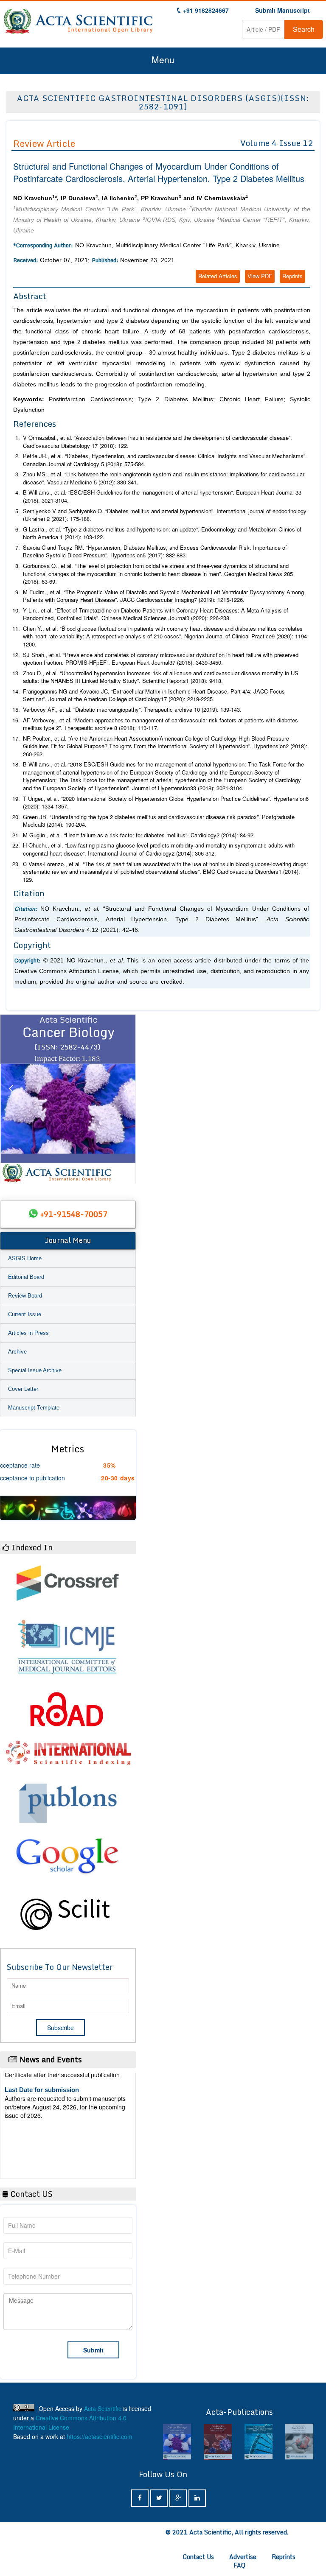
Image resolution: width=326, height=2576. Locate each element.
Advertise (243, 2557)
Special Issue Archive (35, 1370)
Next (125, 1099)
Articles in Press (28, 1333)
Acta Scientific (103, 2408)
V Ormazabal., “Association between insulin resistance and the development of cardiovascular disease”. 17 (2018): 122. (157, 442)
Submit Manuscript (282, 10)
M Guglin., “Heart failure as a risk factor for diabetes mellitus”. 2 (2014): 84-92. (139, 835)
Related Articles (218, 276)
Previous (11, 1099)
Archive (17, 1352)
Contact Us (198, 2557)
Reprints (292, 276)
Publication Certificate (38, 2117)
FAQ (239, 2565)
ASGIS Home (25, 1258)
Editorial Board (26, 1277)
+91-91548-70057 (74, 1214)
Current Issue (25, 1314)
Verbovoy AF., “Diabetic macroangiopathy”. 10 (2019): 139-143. (132, 709)
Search (304, 29)
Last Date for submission (42, 2149)
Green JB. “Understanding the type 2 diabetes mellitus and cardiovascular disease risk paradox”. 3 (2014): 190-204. (159, 821)
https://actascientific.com (100, 2436)
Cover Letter (23, 1389)
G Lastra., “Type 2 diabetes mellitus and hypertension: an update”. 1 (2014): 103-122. (162, 533)
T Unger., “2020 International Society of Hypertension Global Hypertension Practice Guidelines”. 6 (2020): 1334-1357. (166, 803)
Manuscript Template (34, 1408)
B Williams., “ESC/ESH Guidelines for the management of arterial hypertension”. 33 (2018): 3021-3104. (162, 496)
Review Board (25, 1296)
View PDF (260, 276)
